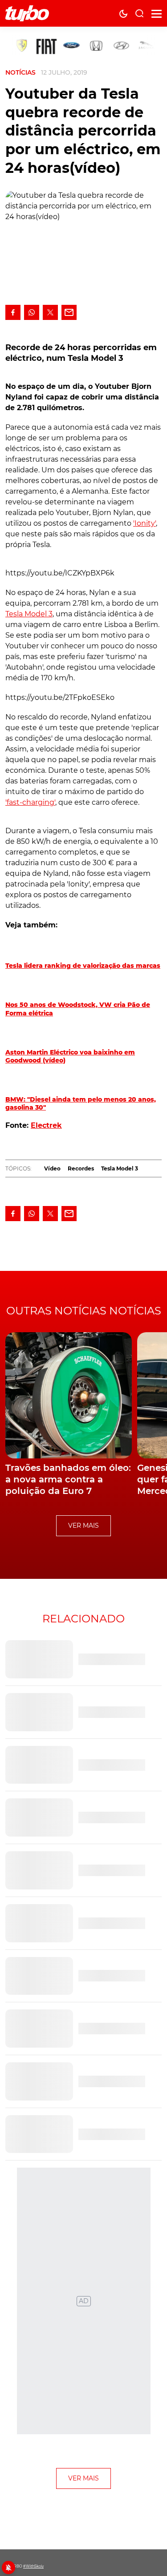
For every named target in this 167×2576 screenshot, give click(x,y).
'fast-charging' (30, 802)
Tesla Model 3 (29, 614)
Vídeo (52, 1168)
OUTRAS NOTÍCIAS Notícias (84, 1311)
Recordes (81, 1168)
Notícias (20, 72)
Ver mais (83, 1526)
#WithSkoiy (33, 2566)
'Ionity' (145, 523)
